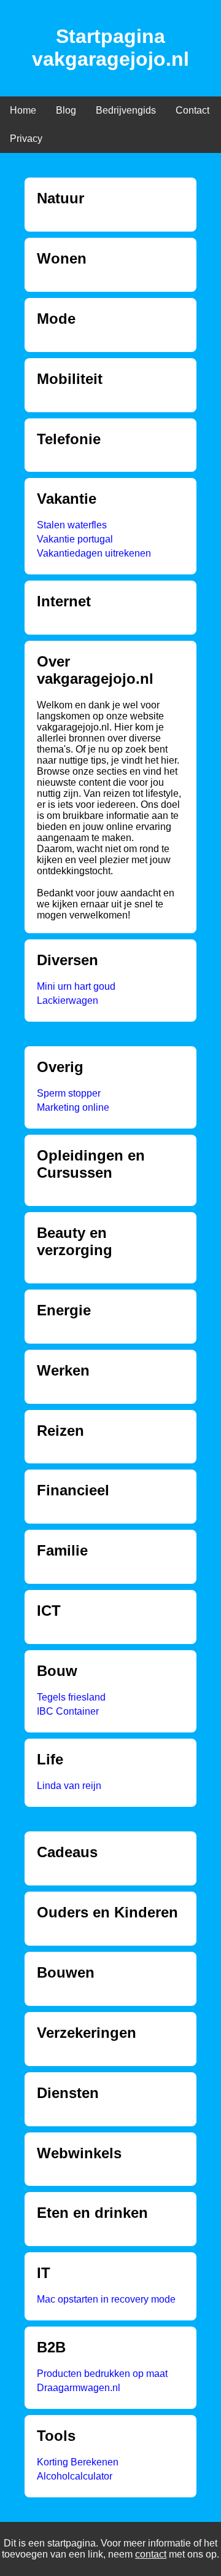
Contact (192, 110)
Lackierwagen (68, 1000)
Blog (66, 110)
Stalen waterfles (72, 525)
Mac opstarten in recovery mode (106, 2299)
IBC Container (68, 1711)
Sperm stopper (69, 1093)
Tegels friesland (71, 1697)
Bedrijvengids (126, 110)
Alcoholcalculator (75, 2476)
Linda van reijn (69, 1786)
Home (23, 110)
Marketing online (73, 1107)
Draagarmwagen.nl (79, 2388)
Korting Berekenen (78, 2462)
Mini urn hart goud (76, 986)
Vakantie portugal (75, 539)
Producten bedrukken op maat (102, 2374)
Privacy (26, 139)
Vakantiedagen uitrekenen (94, 553)
